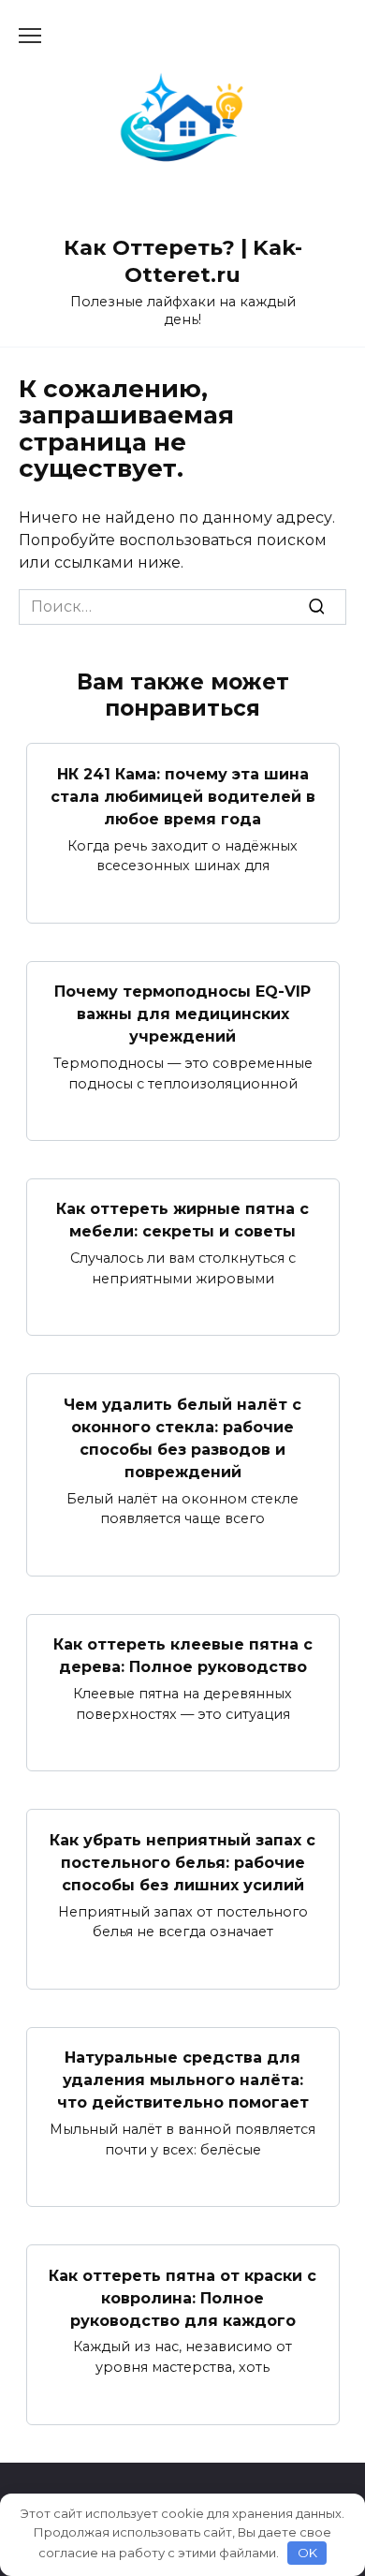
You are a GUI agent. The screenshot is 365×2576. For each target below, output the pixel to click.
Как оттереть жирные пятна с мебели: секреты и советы (182, 1220)
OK (307, 2553)
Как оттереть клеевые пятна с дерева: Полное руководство (183, 1656)
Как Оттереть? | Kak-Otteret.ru (183, 261)
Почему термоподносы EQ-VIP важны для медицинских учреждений (182, 1014)
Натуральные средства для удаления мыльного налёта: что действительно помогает (183, 2080)
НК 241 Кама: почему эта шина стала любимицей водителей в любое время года (183, 796)
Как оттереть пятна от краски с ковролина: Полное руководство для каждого (182, 2297)
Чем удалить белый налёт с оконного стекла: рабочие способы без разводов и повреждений (182, 1437)
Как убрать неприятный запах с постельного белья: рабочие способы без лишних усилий (182, 1862)
